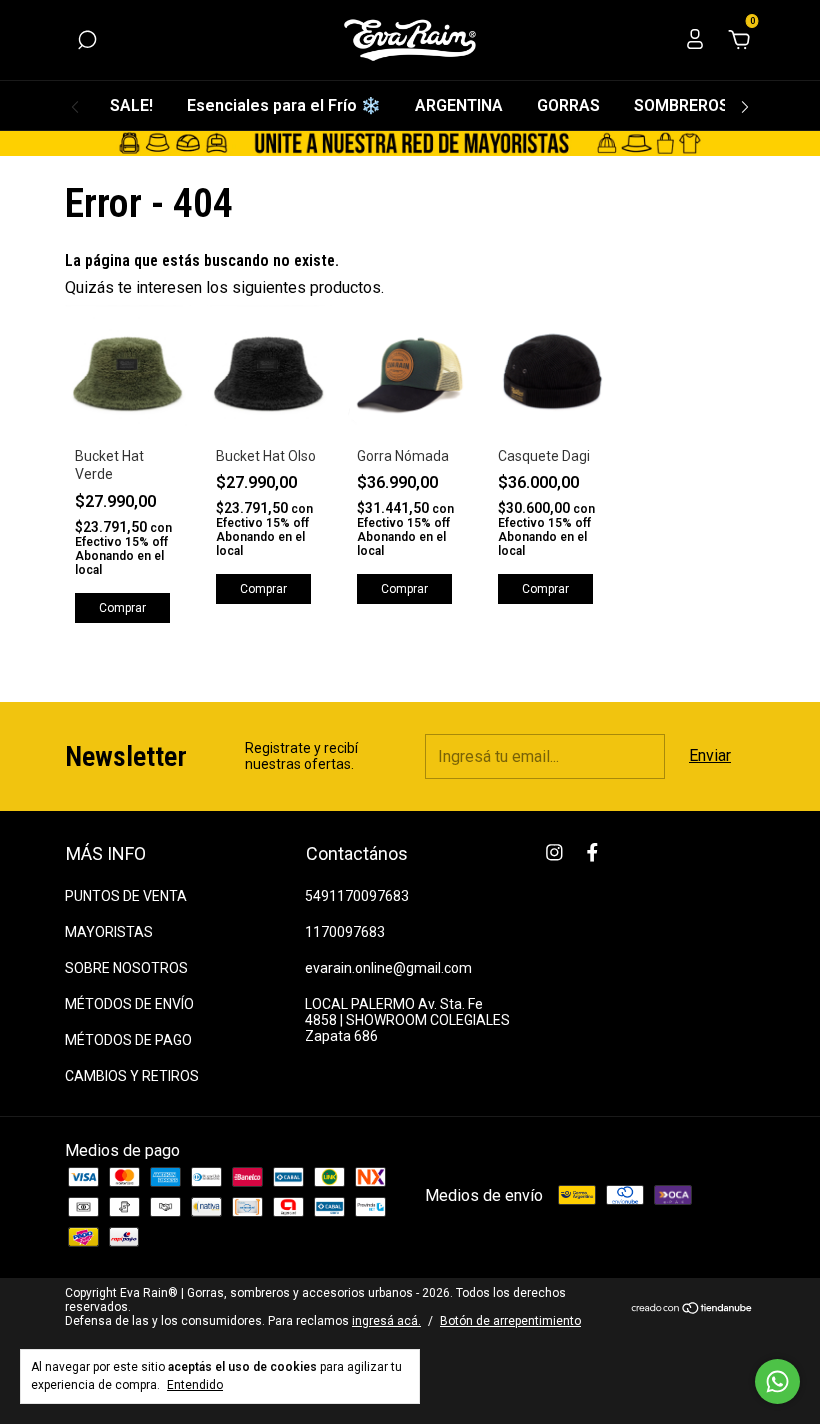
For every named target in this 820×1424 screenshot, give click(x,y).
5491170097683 (357, 896)
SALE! (131, 105)
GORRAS (568, 105)
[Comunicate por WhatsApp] (777, 1381)
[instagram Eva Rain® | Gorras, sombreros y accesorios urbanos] (554, 852)
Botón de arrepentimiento (510, 1321)
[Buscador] (87, 40)
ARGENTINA (459, 105)
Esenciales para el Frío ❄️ (284, 105)
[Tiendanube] (692, 1309)
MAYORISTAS (109, 932)
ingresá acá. (386, 1321)
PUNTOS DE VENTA (126, 896)
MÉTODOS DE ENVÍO (129, 1004)
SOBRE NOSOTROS (126, 968)
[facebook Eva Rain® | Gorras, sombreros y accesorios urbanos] (592, 852)
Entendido (195, 1385)
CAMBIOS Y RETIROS (132, 1076)
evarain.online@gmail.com (388, 968)
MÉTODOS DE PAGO (128, 1040)
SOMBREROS (681, 105)
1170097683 (345, 932)
